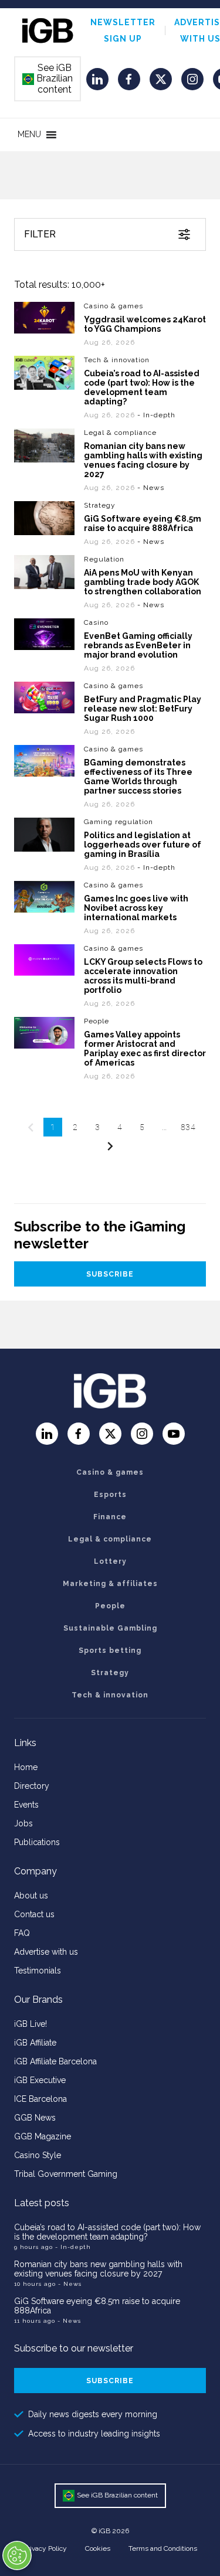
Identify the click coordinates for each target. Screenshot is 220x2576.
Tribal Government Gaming (66, 2174)
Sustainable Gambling (110, 1628)
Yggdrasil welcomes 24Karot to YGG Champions (145, 324)
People (97, 1021)
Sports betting (110, 1651)
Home (26, 1767)
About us (31, 1896)
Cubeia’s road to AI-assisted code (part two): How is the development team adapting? (142, 387)
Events (26, 1805)
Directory (32, 1786)
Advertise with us (46, 1952)
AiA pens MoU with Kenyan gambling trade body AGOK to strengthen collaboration (143, 582)
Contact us (34, 1914)
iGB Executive (40, 2080)
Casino (96, 622)
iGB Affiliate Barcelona (55, 2061)
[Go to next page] (110, 1146)
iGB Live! (31, 2024)
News (154, 488)
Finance (110, 1517)
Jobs (23, 1823)
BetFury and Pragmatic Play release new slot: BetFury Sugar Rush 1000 (143, 709)
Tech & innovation (117, 360)
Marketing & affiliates (110, 1584)
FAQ (22, 1933)
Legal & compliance (120, 433)
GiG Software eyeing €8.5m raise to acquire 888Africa (143, 523)
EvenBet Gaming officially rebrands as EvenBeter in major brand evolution (138, 645)
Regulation (104, 559)
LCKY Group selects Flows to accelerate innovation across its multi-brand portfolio (143, 976)
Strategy (100, 505)
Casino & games (114, 306)
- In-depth (73, 2247)
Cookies (98, 2548)
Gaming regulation (119, 822)
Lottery (110, 1561)
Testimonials (38, 1971)
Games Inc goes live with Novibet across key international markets (136, 908)
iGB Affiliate (35, 2043)
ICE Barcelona (40, 2099)
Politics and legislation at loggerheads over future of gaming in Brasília (143, 845)
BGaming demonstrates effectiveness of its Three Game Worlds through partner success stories (138, 777)
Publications (37, 1842)
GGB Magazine (43, 2136)
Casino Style (38, 2155)
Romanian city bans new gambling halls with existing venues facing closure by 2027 (143, 460)
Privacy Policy (45, 2548)
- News (70, 2284)
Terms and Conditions (163, 2548)
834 (188, 1127)
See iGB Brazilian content (48, 79)
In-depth (159, 415)
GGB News (35, 2118)
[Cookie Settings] (17, 2555)
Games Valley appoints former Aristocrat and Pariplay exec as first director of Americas (145, 1049)
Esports (110, 1495)
